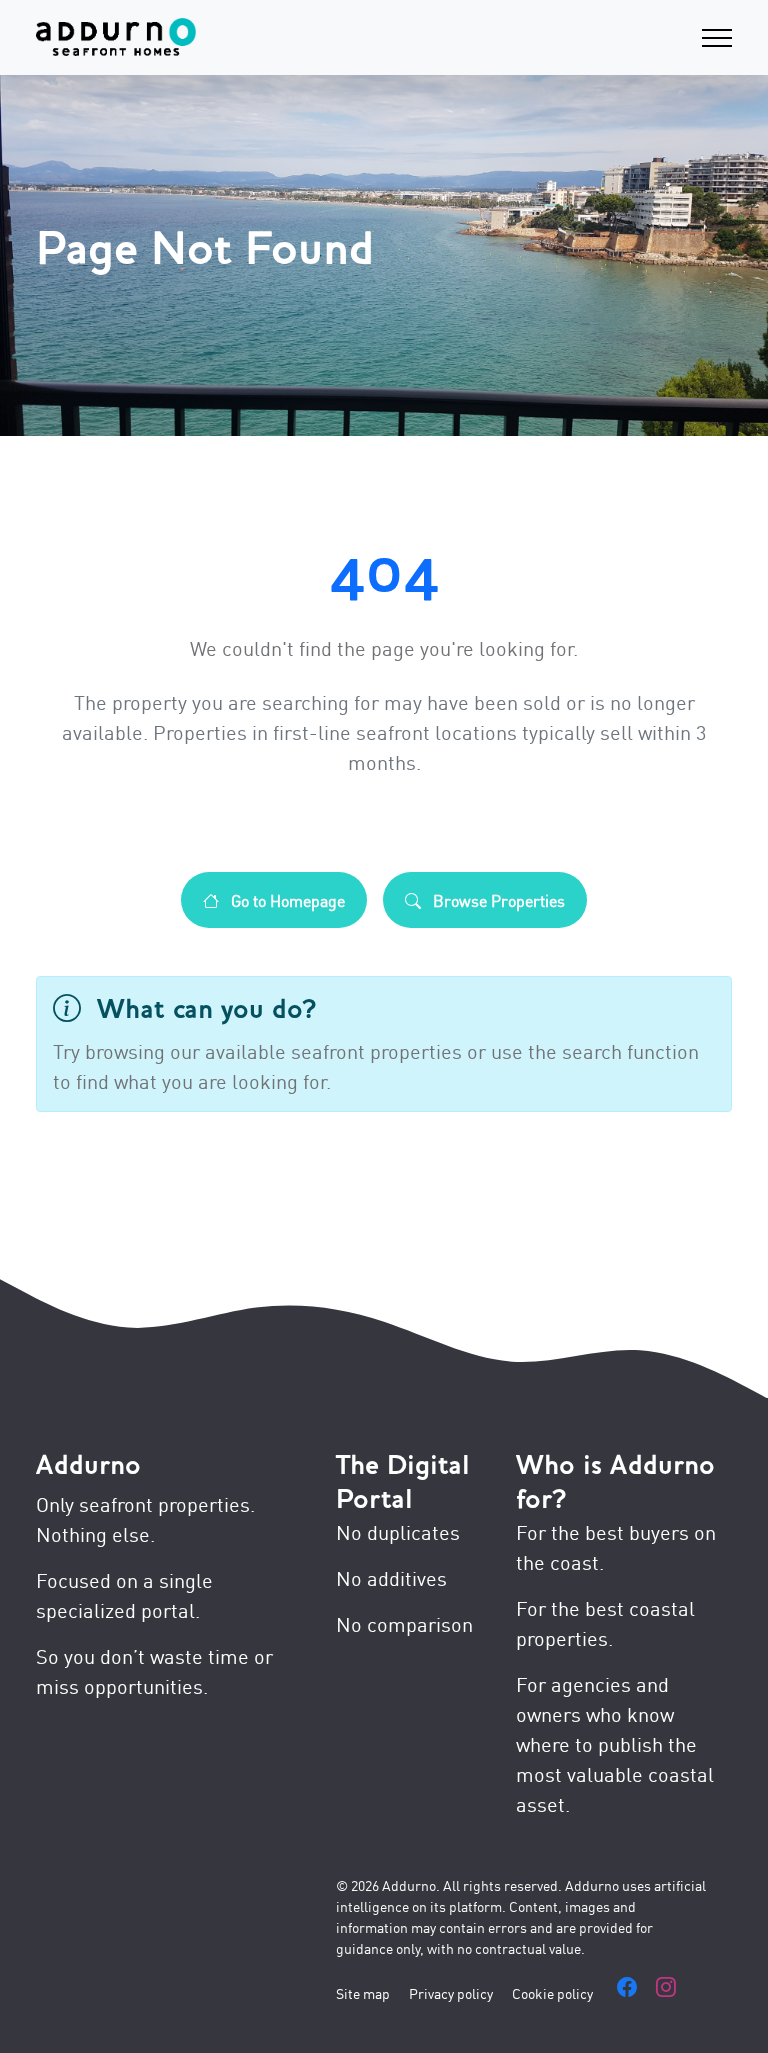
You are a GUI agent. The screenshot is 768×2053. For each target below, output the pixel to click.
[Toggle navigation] (717, 37)
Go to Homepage (286, 900)
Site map (363, 1992)
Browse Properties (497, 900)
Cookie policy (552, 1992)
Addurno (88, 1465)
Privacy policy (451, 1992)
